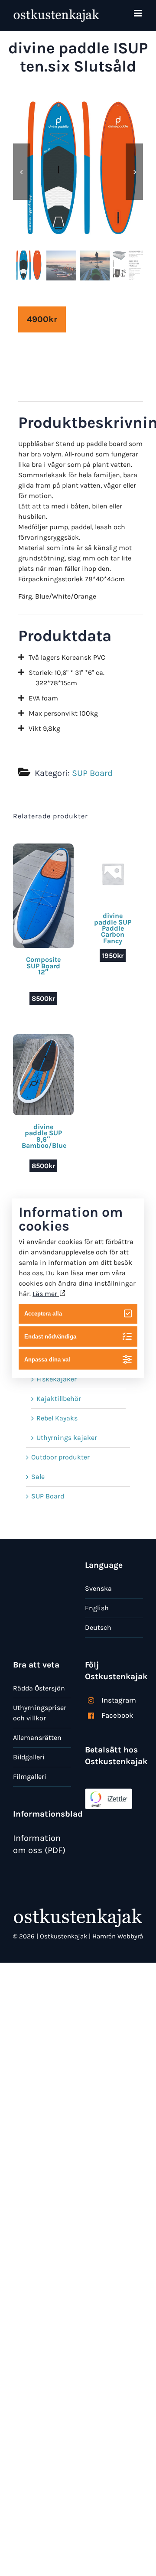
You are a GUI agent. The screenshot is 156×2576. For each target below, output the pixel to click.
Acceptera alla (43, 1314)
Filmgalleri (30, 1776)
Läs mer (46, 1293)
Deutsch (98, 1627)
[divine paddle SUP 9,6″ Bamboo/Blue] (43, 1039)
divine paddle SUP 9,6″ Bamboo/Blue (44, 1136)
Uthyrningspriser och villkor (40, 1713)
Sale (38, 1477)
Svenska (98, 1588)
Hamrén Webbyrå (118, 1936)
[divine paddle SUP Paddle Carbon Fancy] (113, 848)
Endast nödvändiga (50, 1337)
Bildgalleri (29, 1757)
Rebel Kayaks (57, 1418)
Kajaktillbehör (59, 1399)
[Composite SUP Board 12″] (43, 848)
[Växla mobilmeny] (138, 13)
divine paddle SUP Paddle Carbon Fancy (113, 928)
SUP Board (92, 773)
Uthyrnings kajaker (67, 1438)
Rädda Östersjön (39, 1688)
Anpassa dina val (47, 1360)
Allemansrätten (37, 1737)
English (97, 1608)
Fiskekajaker (57, 1379)
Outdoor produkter (60, 1457)
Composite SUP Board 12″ (43, 966)
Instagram (119, 1700)
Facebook (117, 1715)
